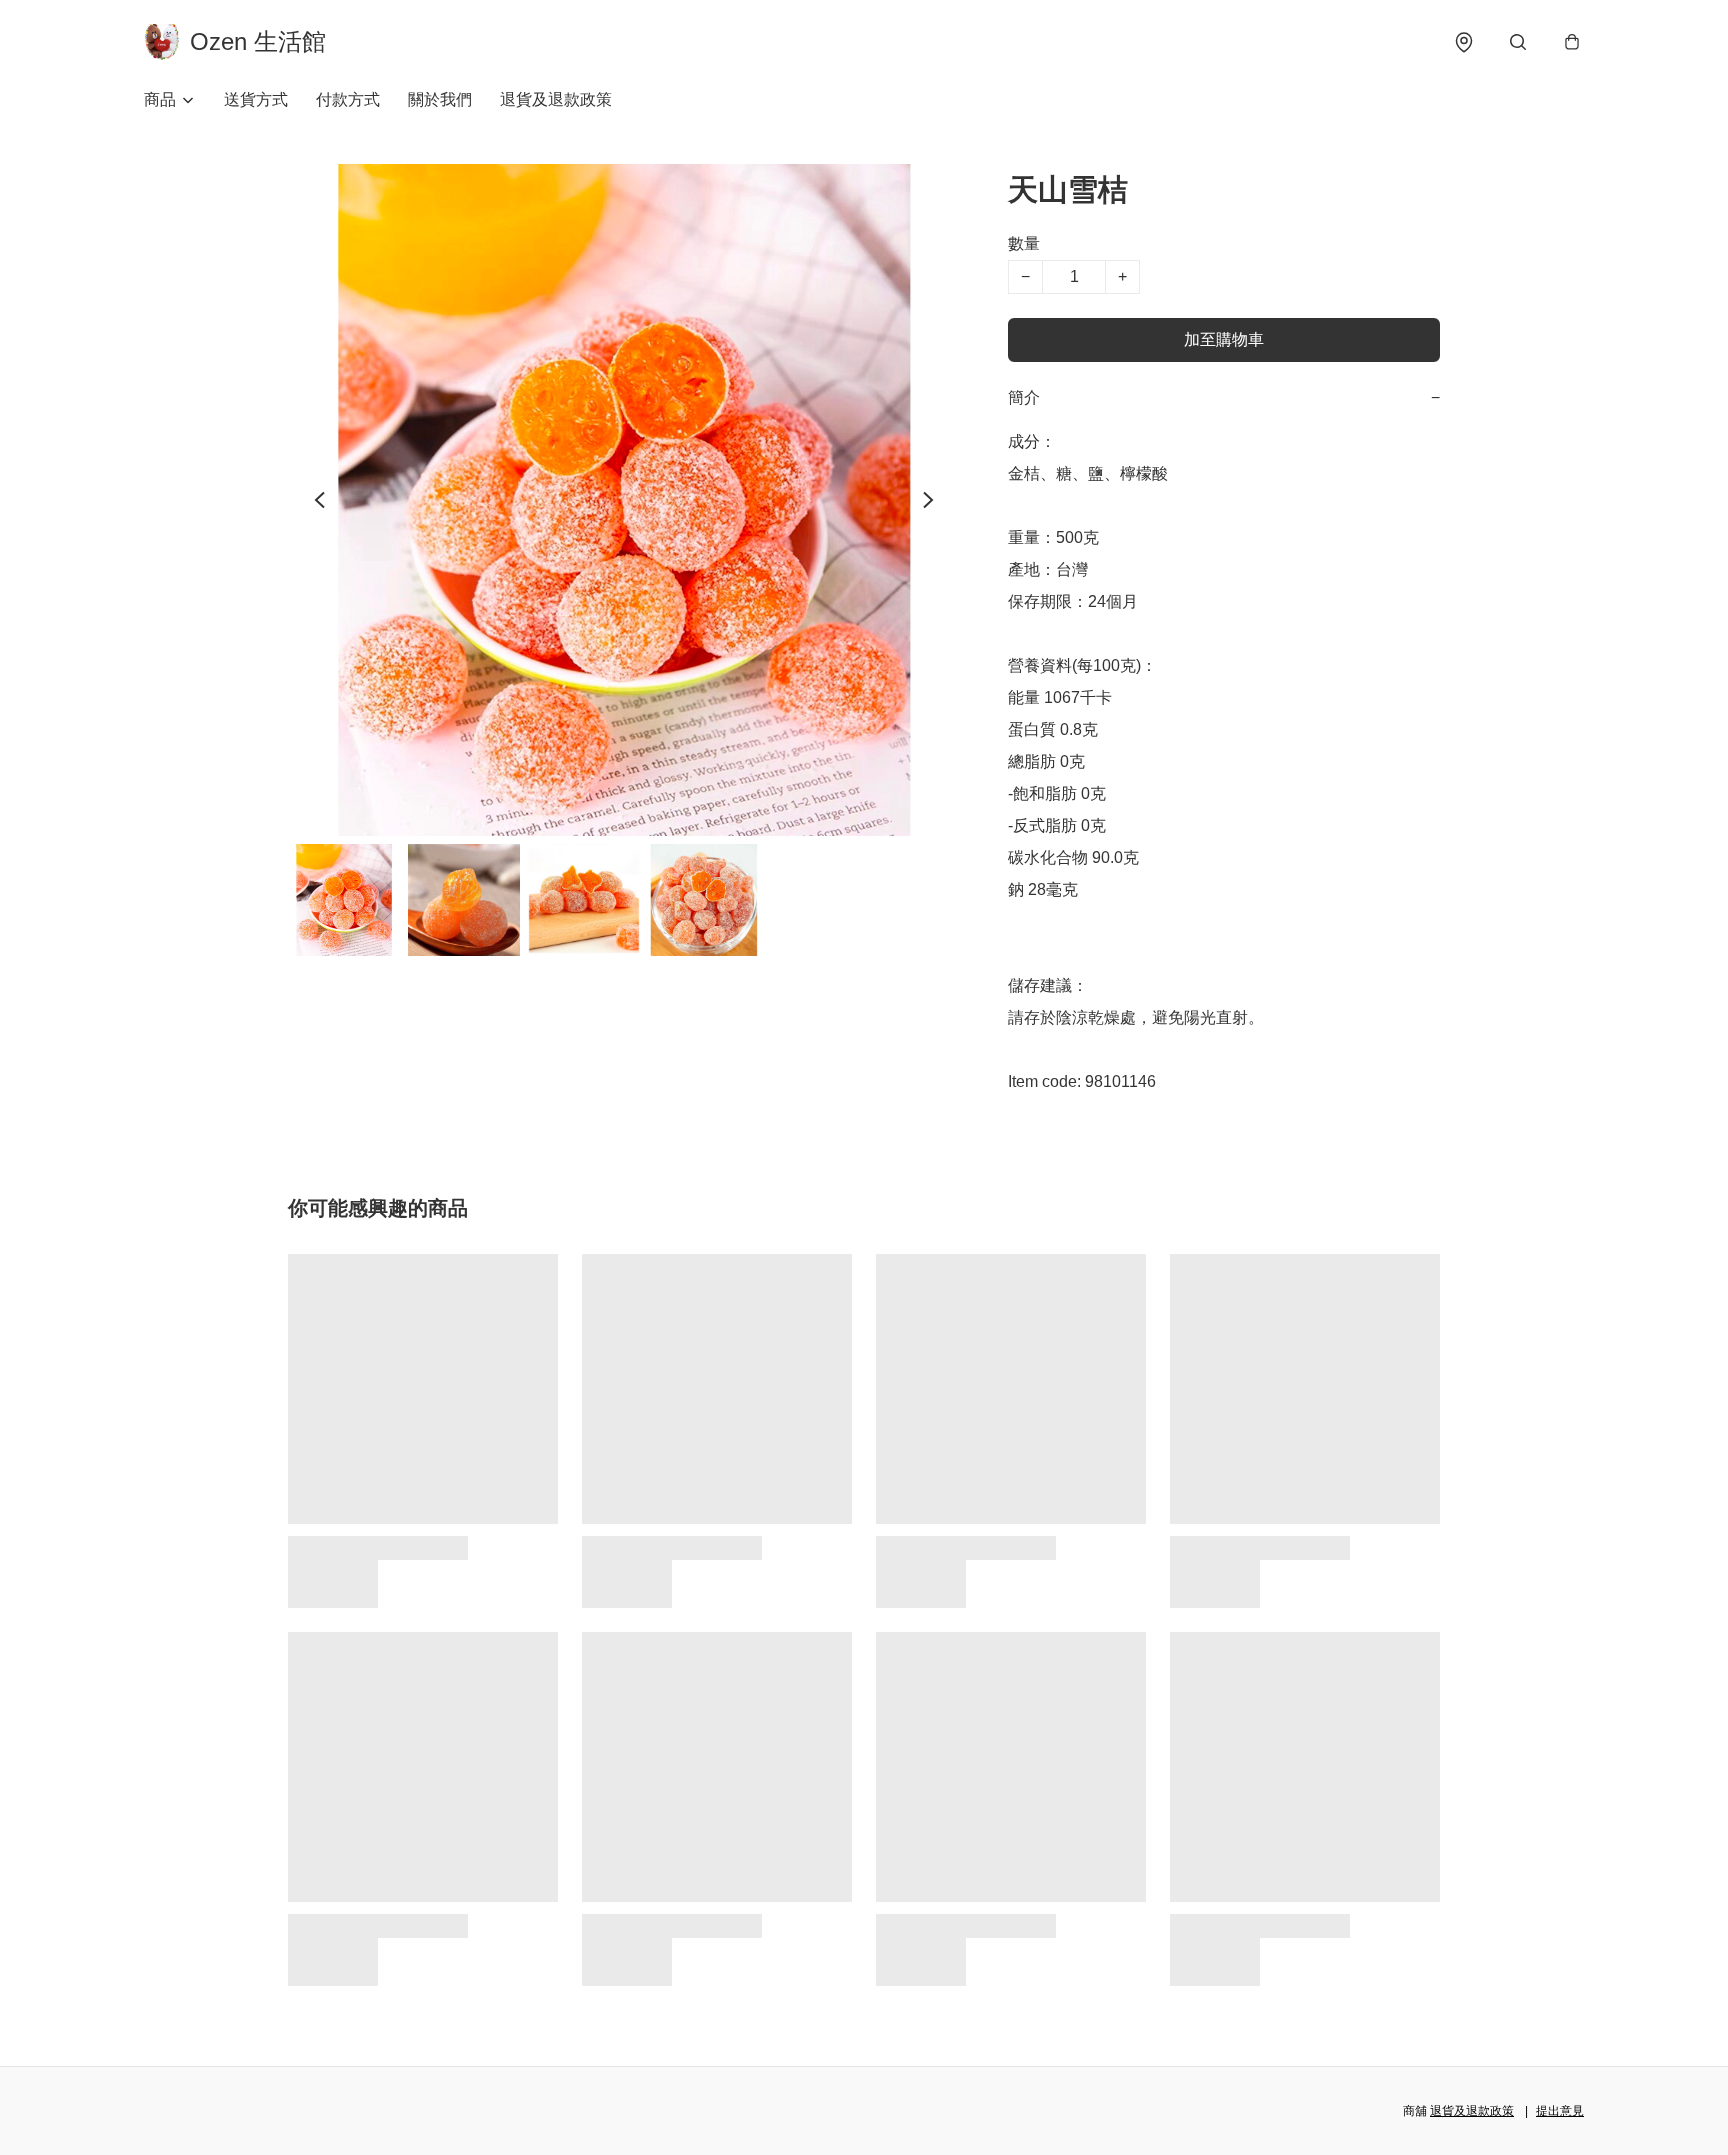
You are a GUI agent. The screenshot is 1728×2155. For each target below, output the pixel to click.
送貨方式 (256, 99)
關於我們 (440, 99)
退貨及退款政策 (556, 99)
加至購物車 (1224, 339)
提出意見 (1560, 2111)
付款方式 (348, 99)
